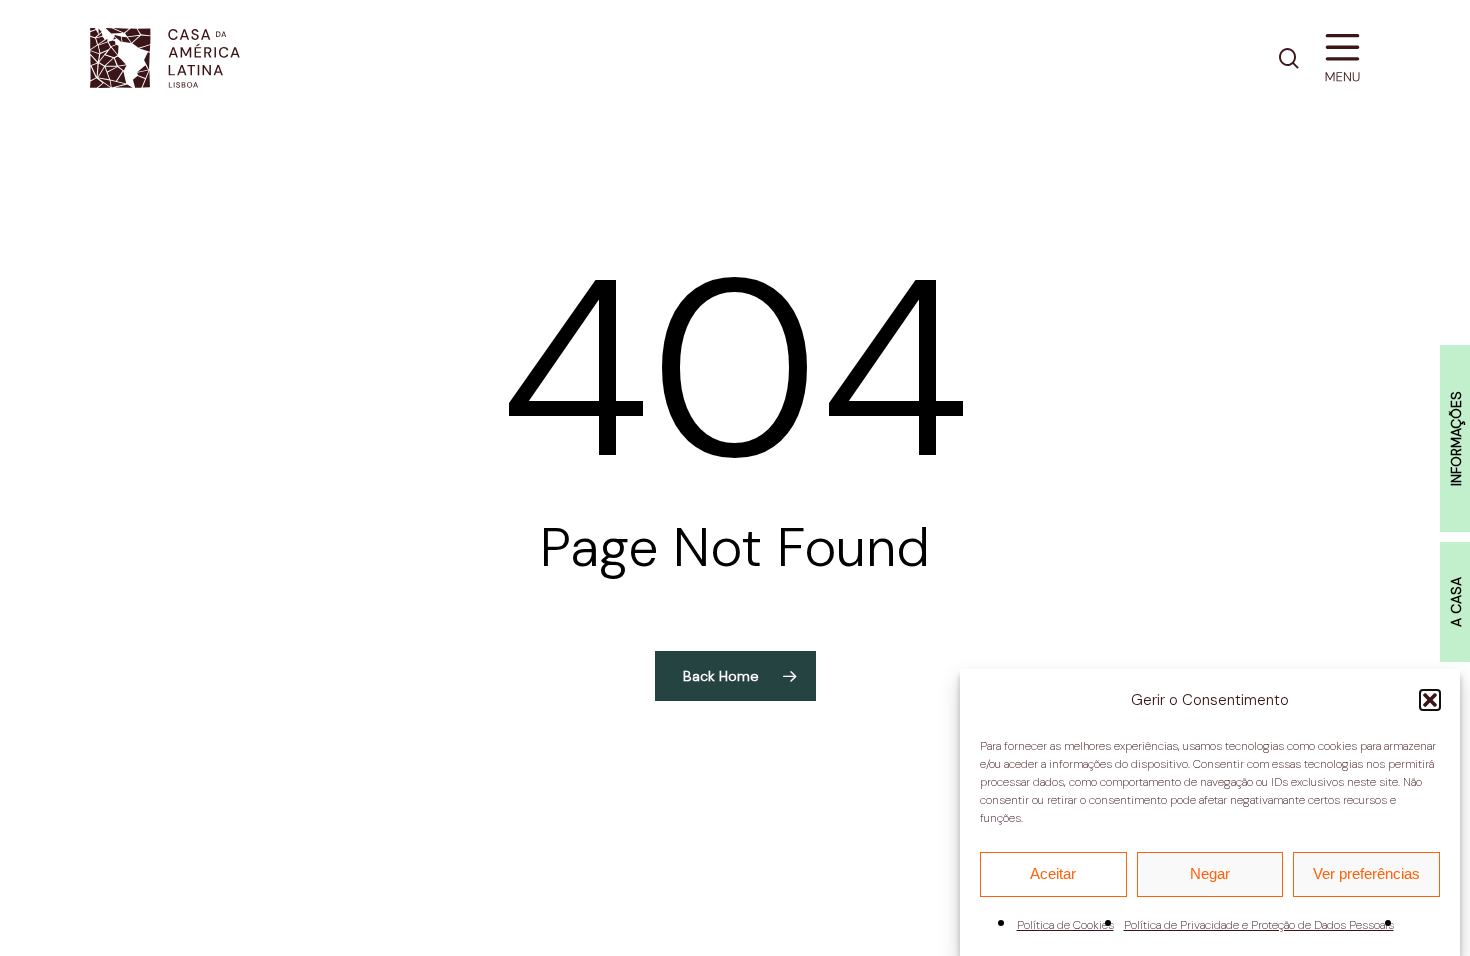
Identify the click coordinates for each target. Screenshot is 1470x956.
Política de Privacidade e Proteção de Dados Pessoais (1259, 925)
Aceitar (1053, 873)
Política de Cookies (1065, 925)
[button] (1430, 700)
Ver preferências (1366, 873)
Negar (1210, 873)
